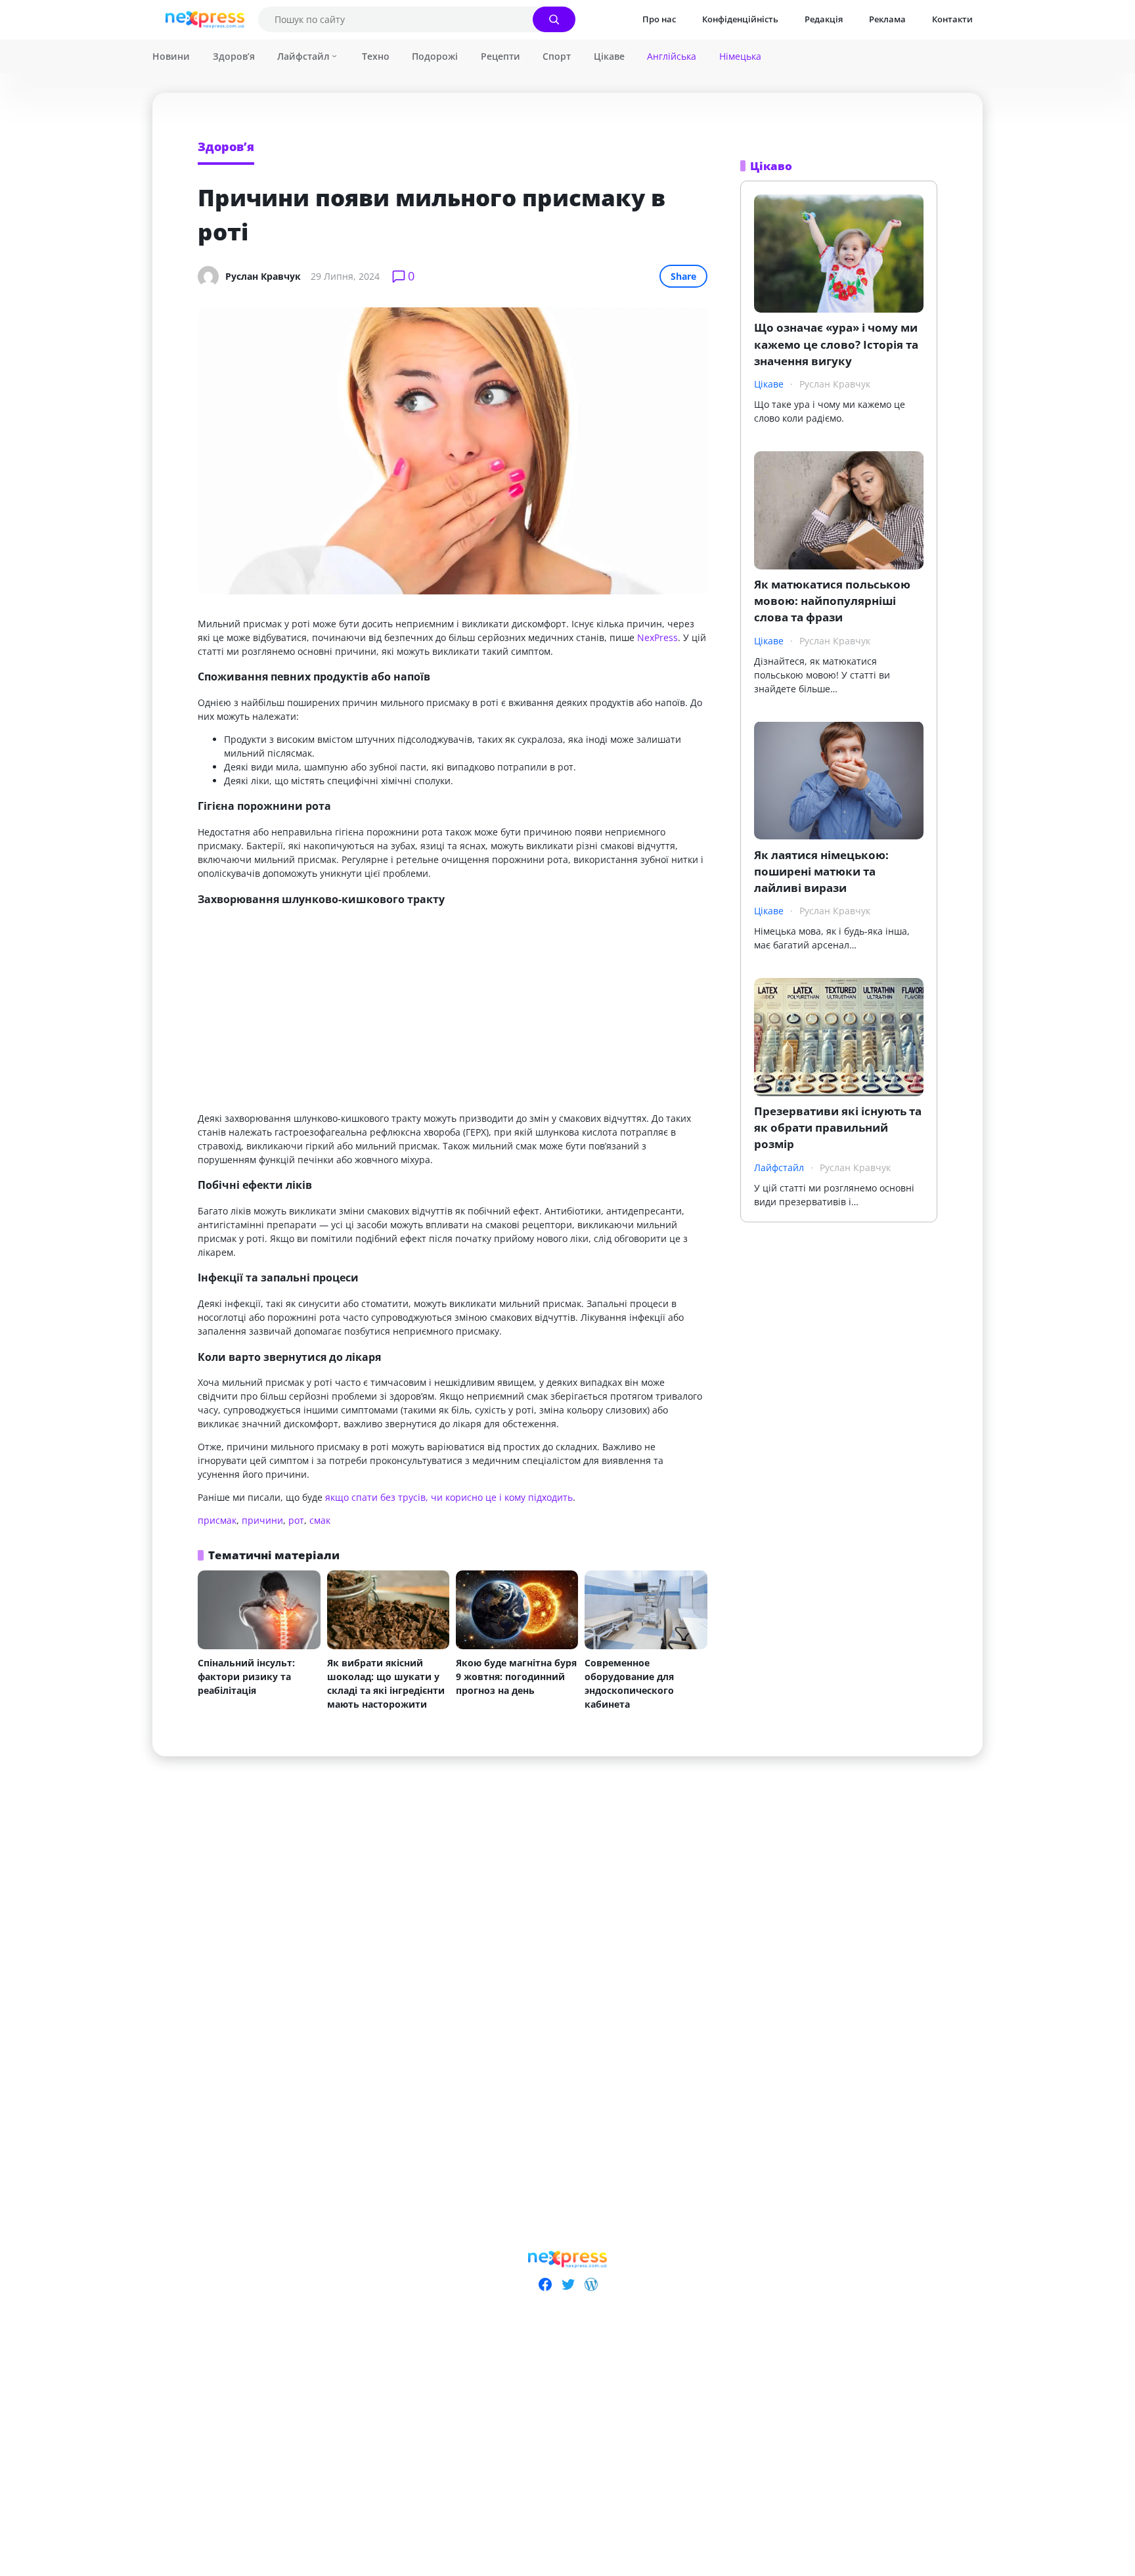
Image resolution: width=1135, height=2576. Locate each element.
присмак (217, 1520)
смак (320, 1520)
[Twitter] (568, 2284)
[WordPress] (591, 2284)
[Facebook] (545, 2284)
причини (262, 1520)
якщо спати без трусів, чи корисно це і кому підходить (449, 1497)
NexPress (657, 637)
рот (296, 1520)
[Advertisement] (453, 1010)
